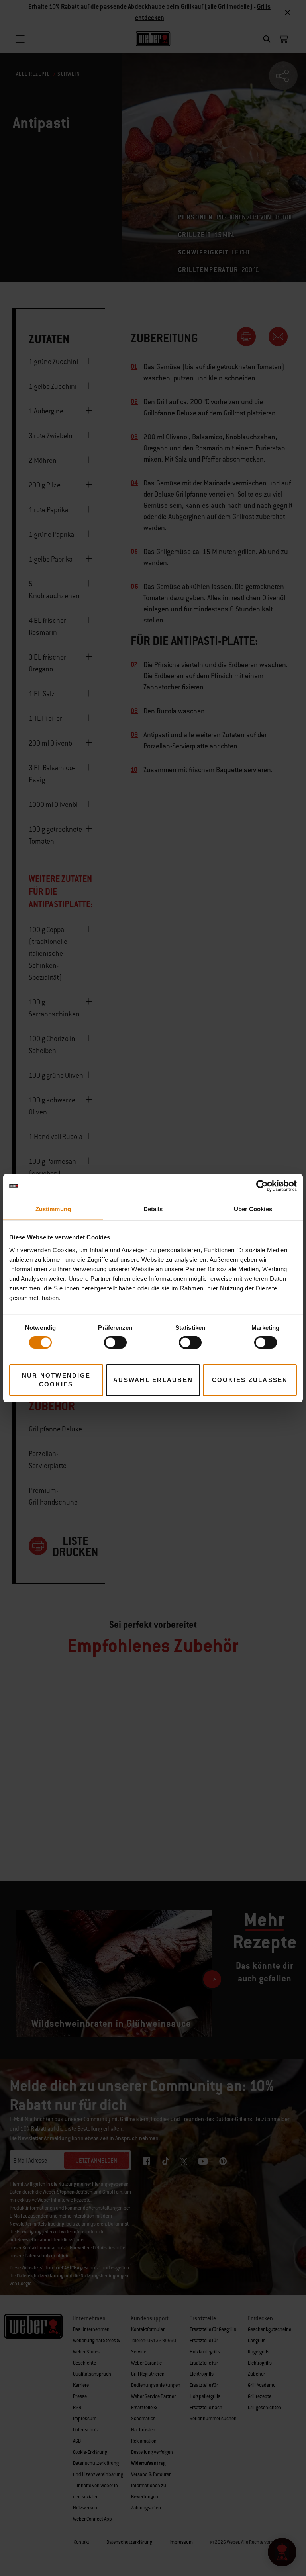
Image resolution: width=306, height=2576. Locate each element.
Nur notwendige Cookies (56, 1380)
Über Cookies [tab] (253, 1209)
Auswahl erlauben (153, 1380)
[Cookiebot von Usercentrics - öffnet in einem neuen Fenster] (262, 1186)
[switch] (115, 1343)
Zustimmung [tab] (53, 1209)
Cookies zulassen (250, 1380)
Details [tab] (153, 1209)
